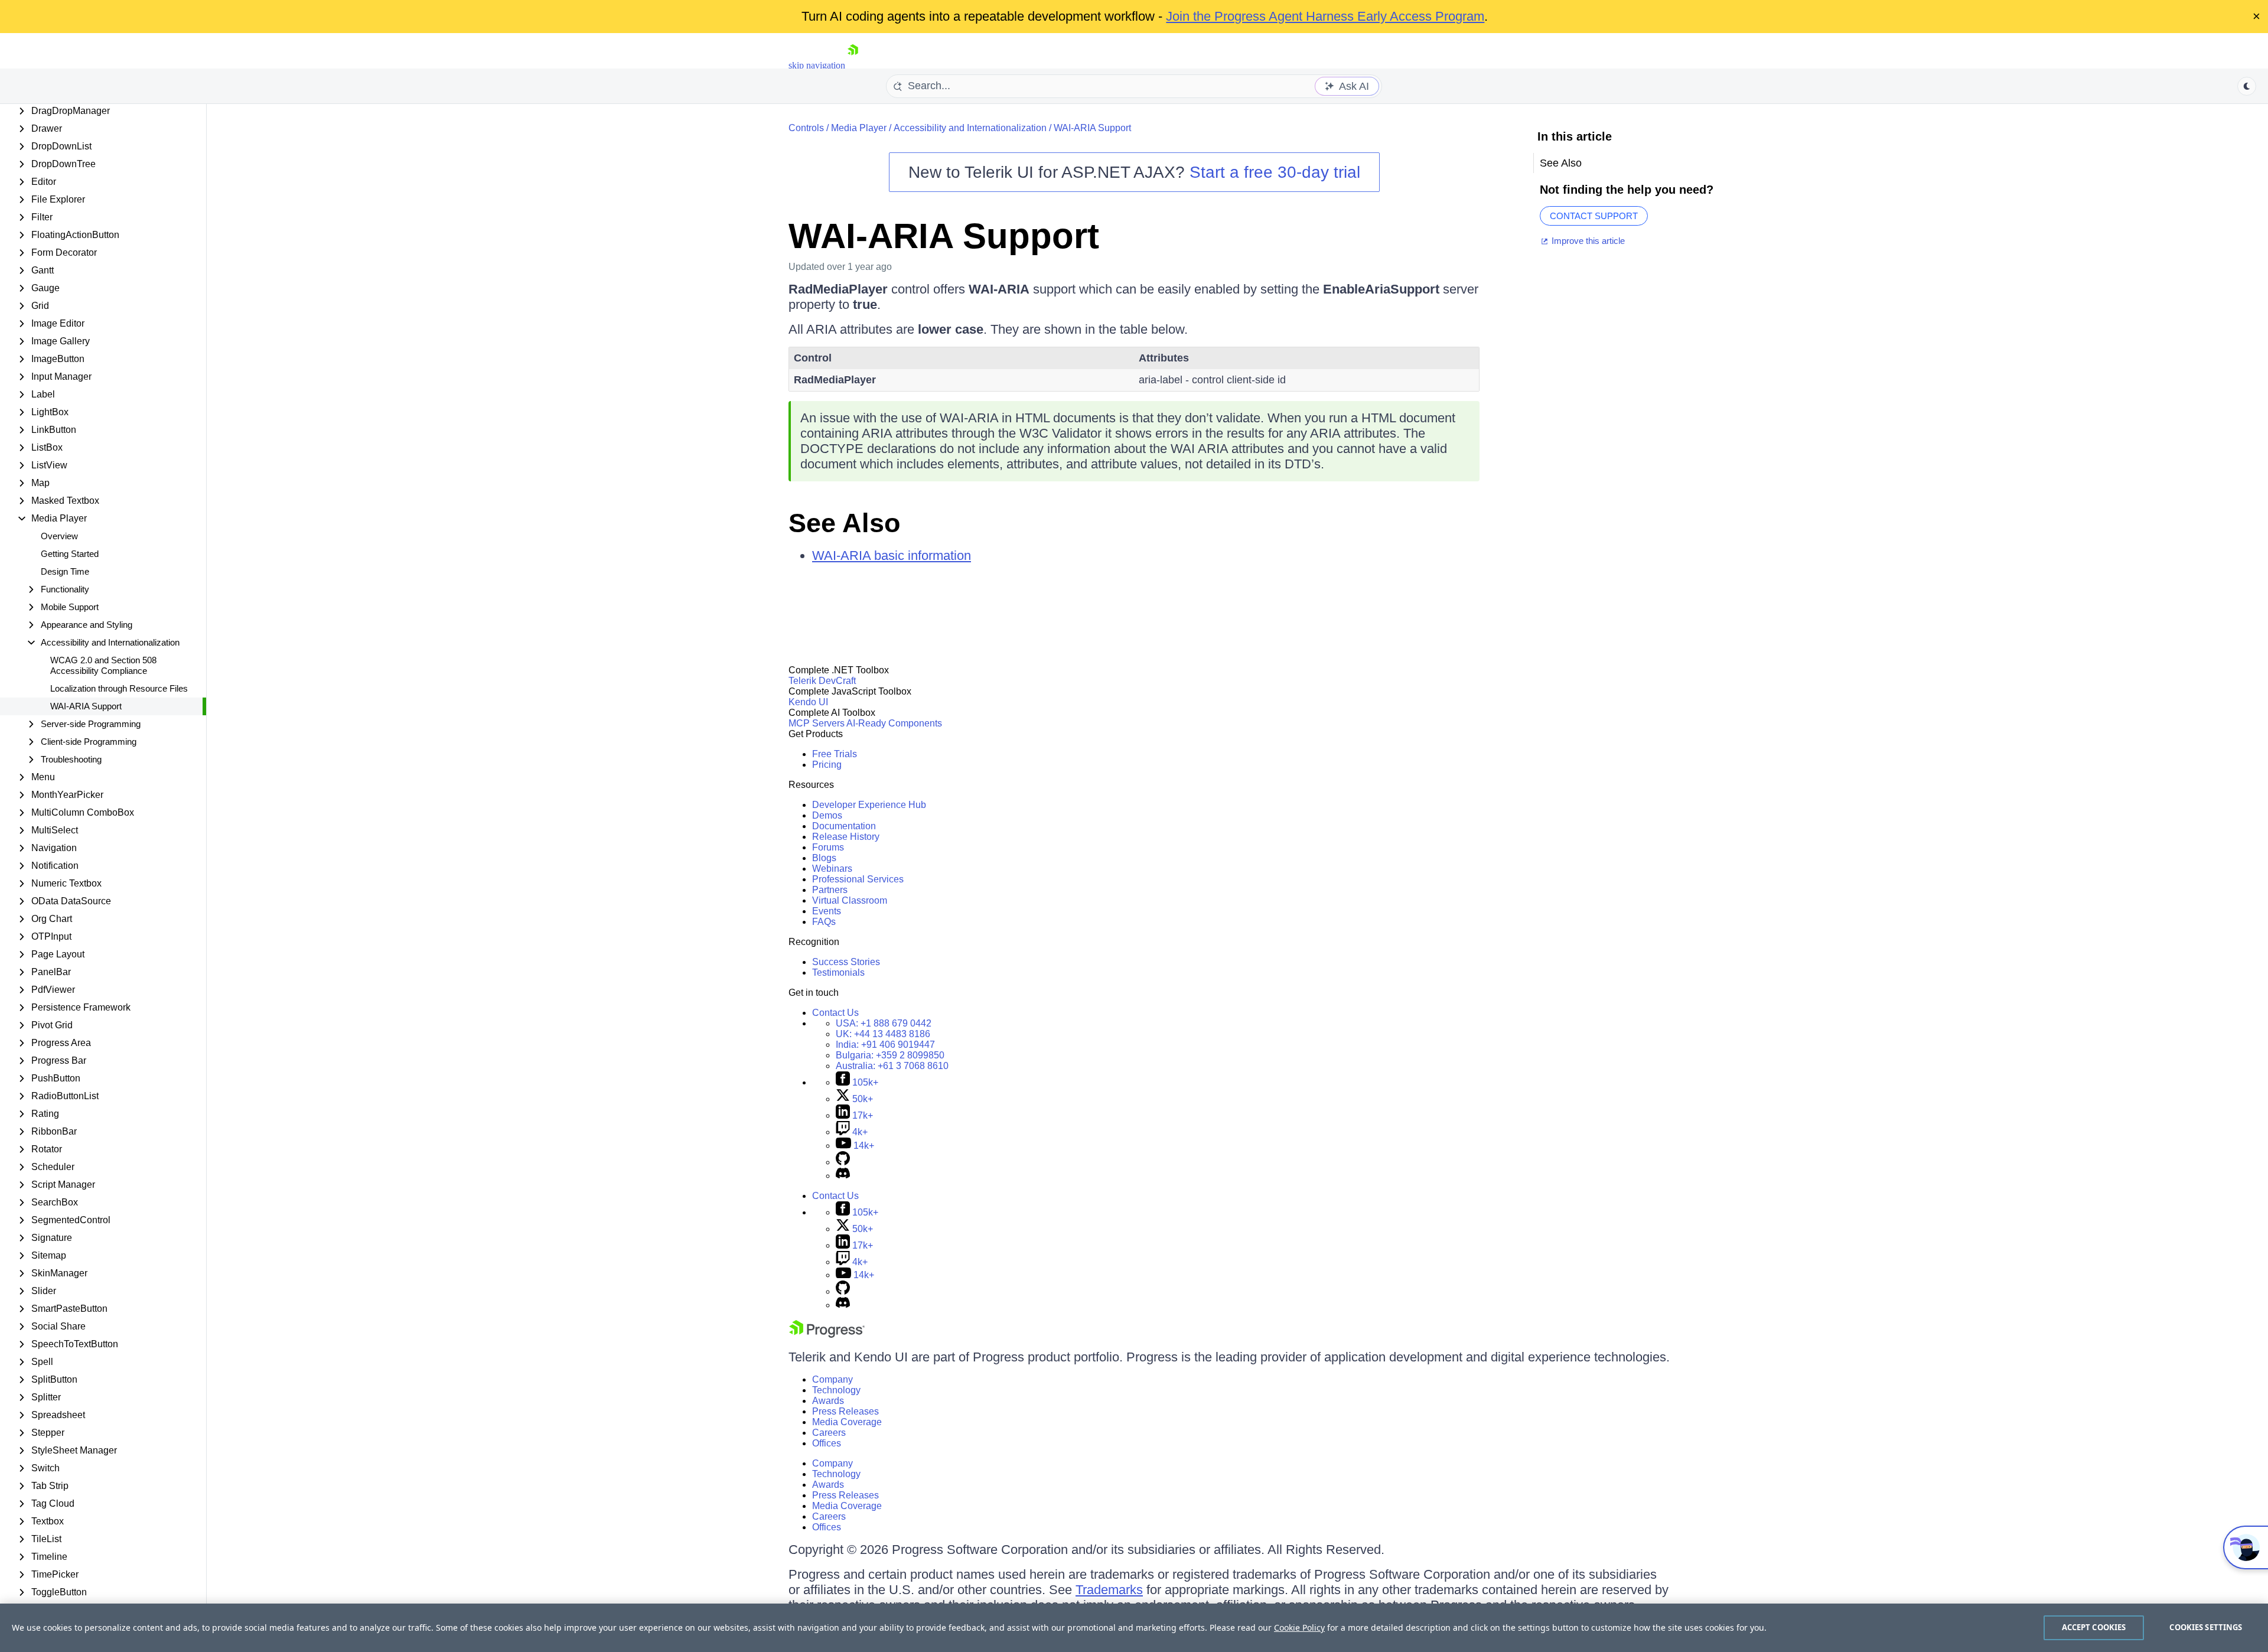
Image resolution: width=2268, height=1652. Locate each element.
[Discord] (843, 1176)
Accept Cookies (2094, 1627)
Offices (827, 1443)
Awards (828, 1401)
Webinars (832, 869)
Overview (59, 536)
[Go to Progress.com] (827, 1335)
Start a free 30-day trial (1275, 172)
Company (832, 1379)
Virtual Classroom (850, 900)
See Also (844, 523)
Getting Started (70, 554)
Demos (827, 815)
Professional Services (858, 879)
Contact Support (1594, 216)
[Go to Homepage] (853, 65)
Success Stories (846, 962)
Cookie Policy (1299, 1627)
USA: (884, 1023)
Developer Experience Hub (869, 805)
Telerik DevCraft (822, 681)
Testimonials (838, 972)
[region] (1134, 1628)
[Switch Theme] (2247, 86)
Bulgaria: (890, 1055)
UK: (883, 1034)
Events (827, 911)
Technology (836, 1390)
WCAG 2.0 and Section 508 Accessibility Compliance (103, 665)
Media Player (859, 128)
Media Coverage (847, 1422)
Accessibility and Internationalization (970, 128)
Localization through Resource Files (119, 688)
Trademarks (1109, 1590)
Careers (829, 1433)
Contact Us (835, 1013)
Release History (846, 837)
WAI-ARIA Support (86, 706)
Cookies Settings (2206, 1627)
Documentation (844, 826)
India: (885, 1045)
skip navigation (817, 65)
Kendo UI (808, 702)
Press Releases (845, 1411)
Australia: (892, 1066)
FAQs (824, 922)
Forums (828, 847)
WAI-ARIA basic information (892, 555)
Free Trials (835, 754)
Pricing (827, 765)
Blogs (824, 858)
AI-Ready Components (894, 723)
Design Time (65, 571)
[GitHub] (843, 1162)
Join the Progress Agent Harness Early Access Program (1325, 16)
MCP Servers (817, 723)
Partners (830, 890)
